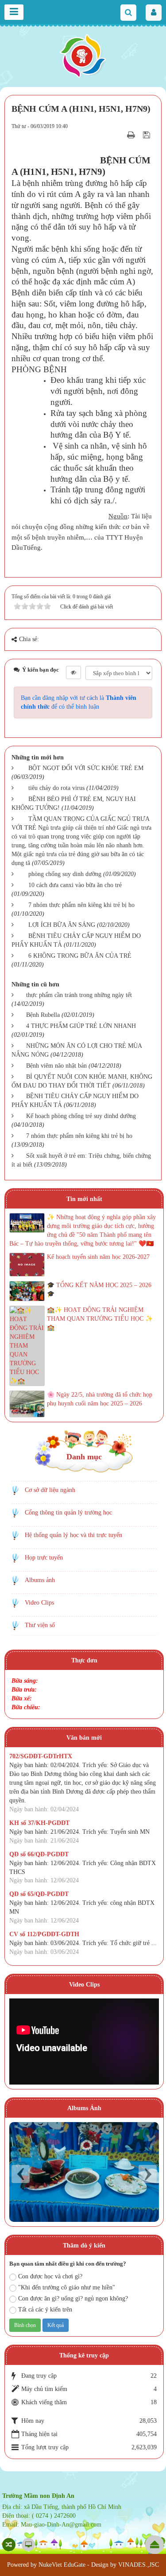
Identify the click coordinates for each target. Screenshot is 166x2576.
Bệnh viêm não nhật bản (56, 1066)
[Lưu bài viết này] (148, 135)
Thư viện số (40, 1625)
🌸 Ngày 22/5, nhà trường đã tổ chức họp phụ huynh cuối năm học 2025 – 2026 (100, 1399)
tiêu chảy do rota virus (56, 788)
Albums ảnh (40, 1580)
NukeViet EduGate (62, 2565)
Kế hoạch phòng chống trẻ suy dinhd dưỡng (81, 1116)
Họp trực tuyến (44, 1558)
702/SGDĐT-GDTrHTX (41, 1756)
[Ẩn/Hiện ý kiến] (73, 672)
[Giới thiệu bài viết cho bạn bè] (120, 135)
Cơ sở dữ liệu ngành (50, 1490)
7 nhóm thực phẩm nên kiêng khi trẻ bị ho (81, 905)
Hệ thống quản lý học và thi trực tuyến (73, 1535)
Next (148, 2174)
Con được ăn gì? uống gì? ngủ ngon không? (73, 2298)
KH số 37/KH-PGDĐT (39, 1823)
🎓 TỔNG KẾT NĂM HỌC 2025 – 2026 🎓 (99, 1290)
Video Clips (39, 1603)
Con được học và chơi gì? (50, 2276)
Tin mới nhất (84, 1199)
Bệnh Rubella (43, 1015)
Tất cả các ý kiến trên (45, 2310)
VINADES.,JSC (139, 2565)
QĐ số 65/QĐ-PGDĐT (39, 1894)
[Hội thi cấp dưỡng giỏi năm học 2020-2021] (84, 2172)
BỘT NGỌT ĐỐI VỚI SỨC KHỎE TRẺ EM (86, 768)
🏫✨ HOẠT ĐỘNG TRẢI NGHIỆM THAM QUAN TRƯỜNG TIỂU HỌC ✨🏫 (100, 1319)
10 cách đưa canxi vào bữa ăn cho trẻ (75, 885)
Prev (21, 2174)
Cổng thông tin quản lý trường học (68, 1513)
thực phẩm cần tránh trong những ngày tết (79, 995)
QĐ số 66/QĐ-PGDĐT (39, 1854)
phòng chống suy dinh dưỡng (65, 874)
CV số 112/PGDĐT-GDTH (44, 1934)
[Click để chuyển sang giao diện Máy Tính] (28, 2545)
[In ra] (132, 135)
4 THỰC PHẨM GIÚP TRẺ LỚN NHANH (81, 1026)
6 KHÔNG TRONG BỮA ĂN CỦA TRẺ (80, 956)
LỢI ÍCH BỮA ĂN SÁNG (62, 925)
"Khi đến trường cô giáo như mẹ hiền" (67, 2287)
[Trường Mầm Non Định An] (83, 55)
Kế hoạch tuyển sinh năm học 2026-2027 (98, 1257)
